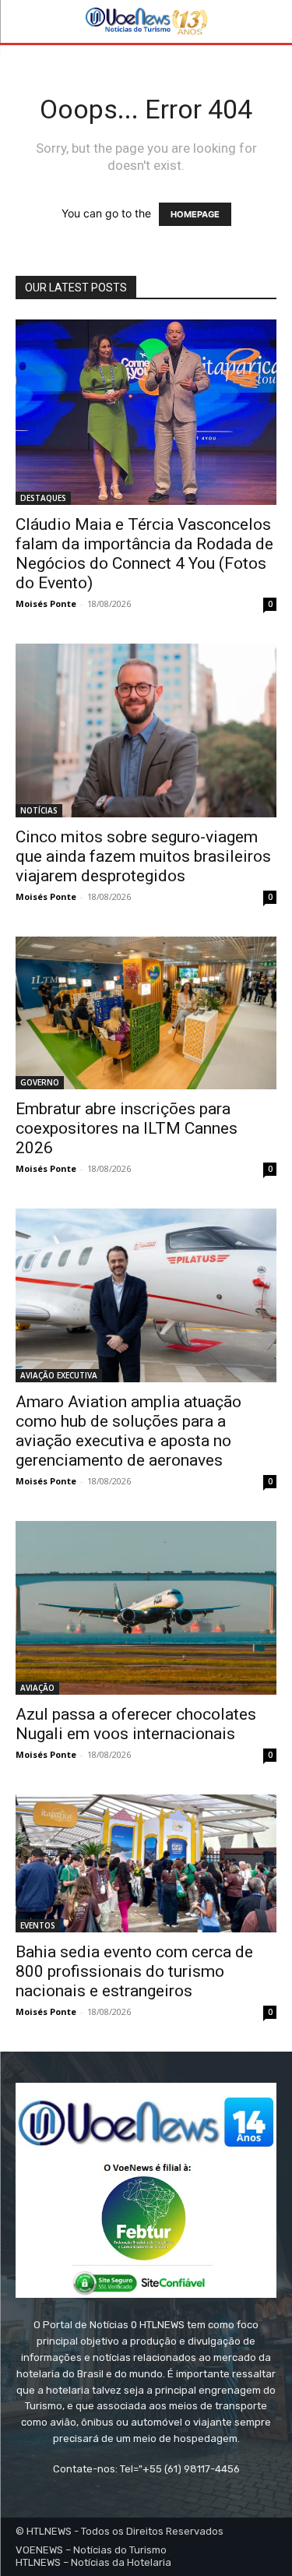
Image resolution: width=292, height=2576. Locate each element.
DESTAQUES (43, 498)
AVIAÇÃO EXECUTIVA (59, 1375)
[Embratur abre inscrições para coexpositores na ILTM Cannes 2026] (146, 1013)
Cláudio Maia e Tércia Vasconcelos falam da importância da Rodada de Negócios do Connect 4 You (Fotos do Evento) (144, 554)
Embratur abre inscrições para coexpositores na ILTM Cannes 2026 (127, 1128)
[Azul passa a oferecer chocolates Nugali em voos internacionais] (146, 1608)
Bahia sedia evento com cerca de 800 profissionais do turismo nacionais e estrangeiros (134, 1971)
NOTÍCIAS (39, 810)
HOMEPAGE (195, 214)
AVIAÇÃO (37, 1688)
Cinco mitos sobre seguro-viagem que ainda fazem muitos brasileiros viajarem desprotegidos (143, 856)
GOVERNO (40, 1082)
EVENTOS (38, 1925)
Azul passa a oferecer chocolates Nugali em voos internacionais (136, 1724)
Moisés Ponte (46, 603)
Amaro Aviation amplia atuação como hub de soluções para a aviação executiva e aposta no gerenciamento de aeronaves (128, 1431)
